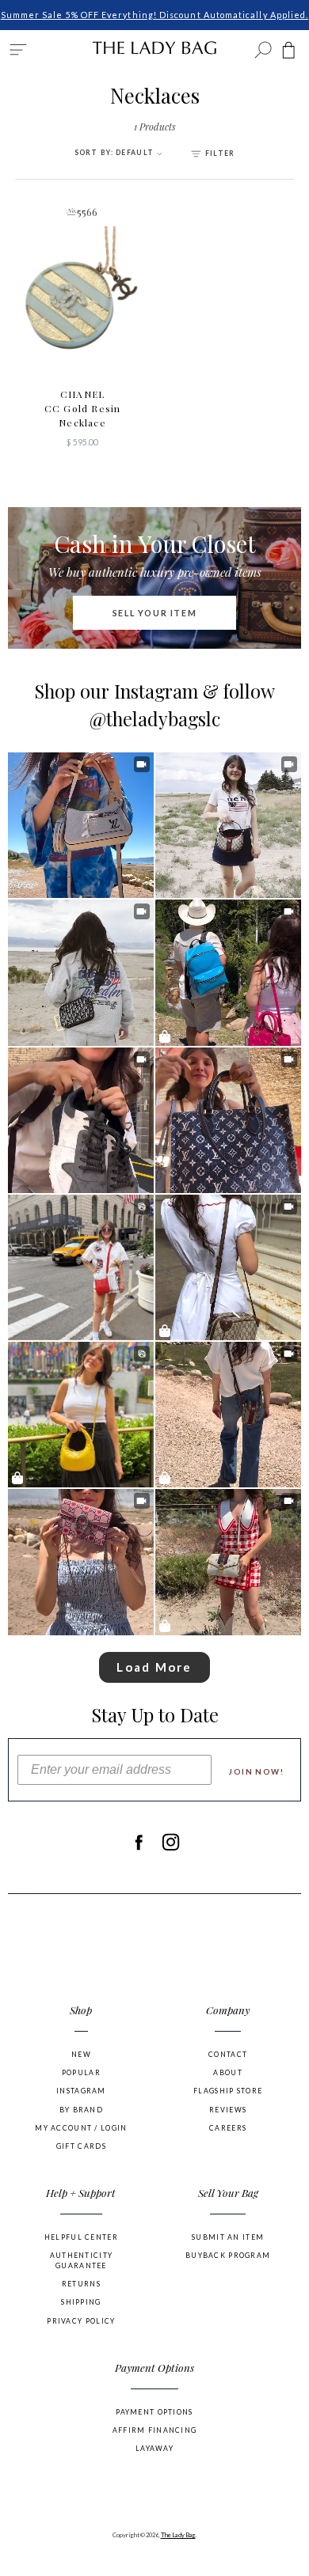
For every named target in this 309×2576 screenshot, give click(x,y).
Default (116, 153)
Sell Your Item (155, 613)
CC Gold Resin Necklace (83, 408)
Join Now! (256, 1772)
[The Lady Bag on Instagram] (171, 1843)
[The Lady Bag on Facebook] (138, 1843)
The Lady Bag (178, 2535)
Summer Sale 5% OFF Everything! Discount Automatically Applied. (155, 15)
